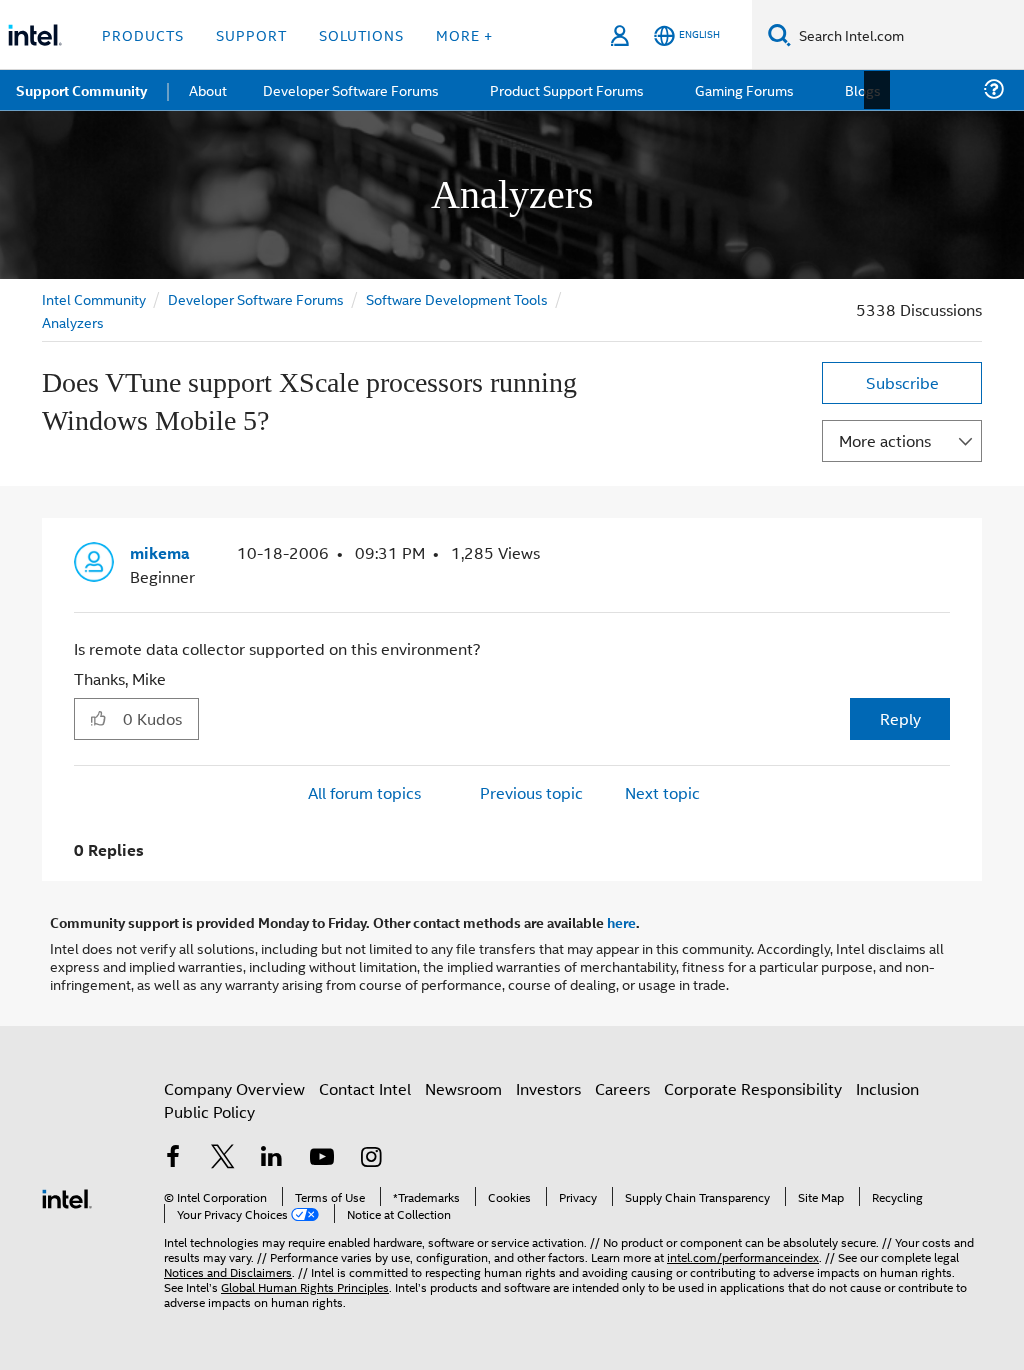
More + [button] (464, 34)
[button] (942, 558)
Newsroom (463, 1087)
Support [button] (251, 34)
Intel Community (94, 298)
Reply (900, 717)
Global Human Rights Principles (305, 1285)
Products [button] (143, 34)
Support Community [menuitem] (81, 90)
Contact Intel (365, 1087)
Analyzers (73, 321)
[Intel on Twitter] (223, 1157)
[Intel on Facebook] (173, 1157)
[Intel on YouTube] (322, 1157)
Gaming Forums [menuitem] (740, 89)
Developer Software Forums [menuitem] (351, 89)
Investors (548, 1087)
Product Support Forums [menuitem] (565, 89)
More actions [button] (885, 440)
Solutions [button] (361, 34)
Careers (622, 1087)
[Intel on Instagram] (371, 1157)
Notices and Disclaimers (228, 1270)
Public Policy (209, 1110)
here (621, 921)
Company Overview (234, 1087)
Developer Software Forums (256, 298)
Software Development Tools (457, 298)
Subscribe (902, 382)
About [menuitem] (208, 89)
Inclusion (887, 1087)
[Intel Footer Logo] (67, 1195)
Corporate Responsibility (753, 1087)
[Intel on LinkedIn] (272, 1157)
